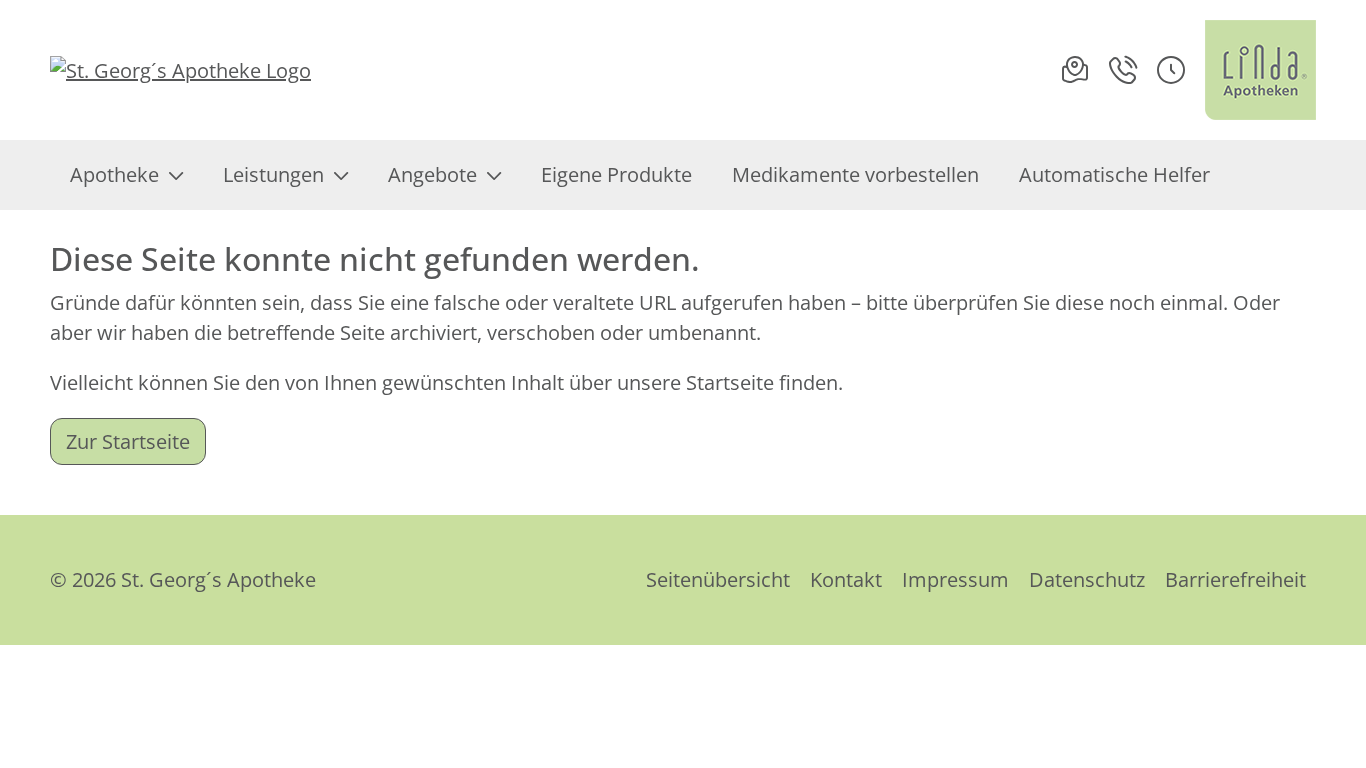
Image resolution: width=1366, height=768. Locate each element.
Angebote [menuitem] (432, 174)
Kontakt (846, 579)
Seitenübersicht (718, 579)
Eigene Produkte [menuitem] (616, 174)
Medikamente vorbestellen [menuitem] (855, 174)
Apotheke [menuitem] (114, 174)
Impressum (955, 579)
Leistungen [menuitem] (273, 174)
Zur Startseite (128, 441)
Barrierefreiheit (1235, 579)
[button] (1171, 70)
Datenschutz (1087, 579)
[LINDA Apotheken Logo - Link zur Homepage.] (1260, 70)
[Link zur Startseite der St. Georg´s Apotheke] (180, 70)
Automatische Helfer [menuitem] (1114, 174)
